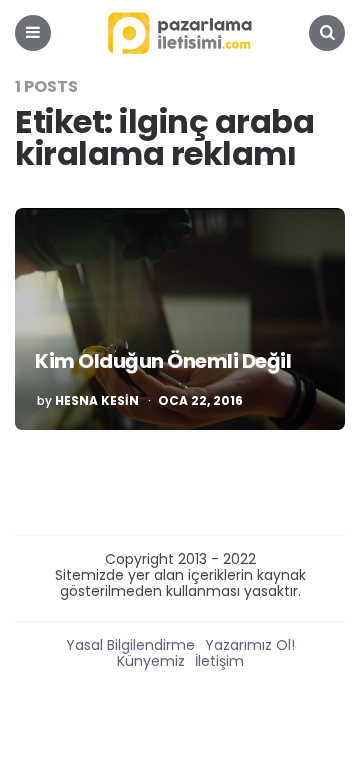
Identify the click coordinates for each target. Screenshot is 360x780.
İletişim (219, 661)
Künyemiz (151, 661)
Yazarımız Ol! (250, 645)
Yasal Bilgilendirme (130, 645)
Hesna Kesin (97, 401)
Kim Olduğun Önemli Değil (163, 361)
